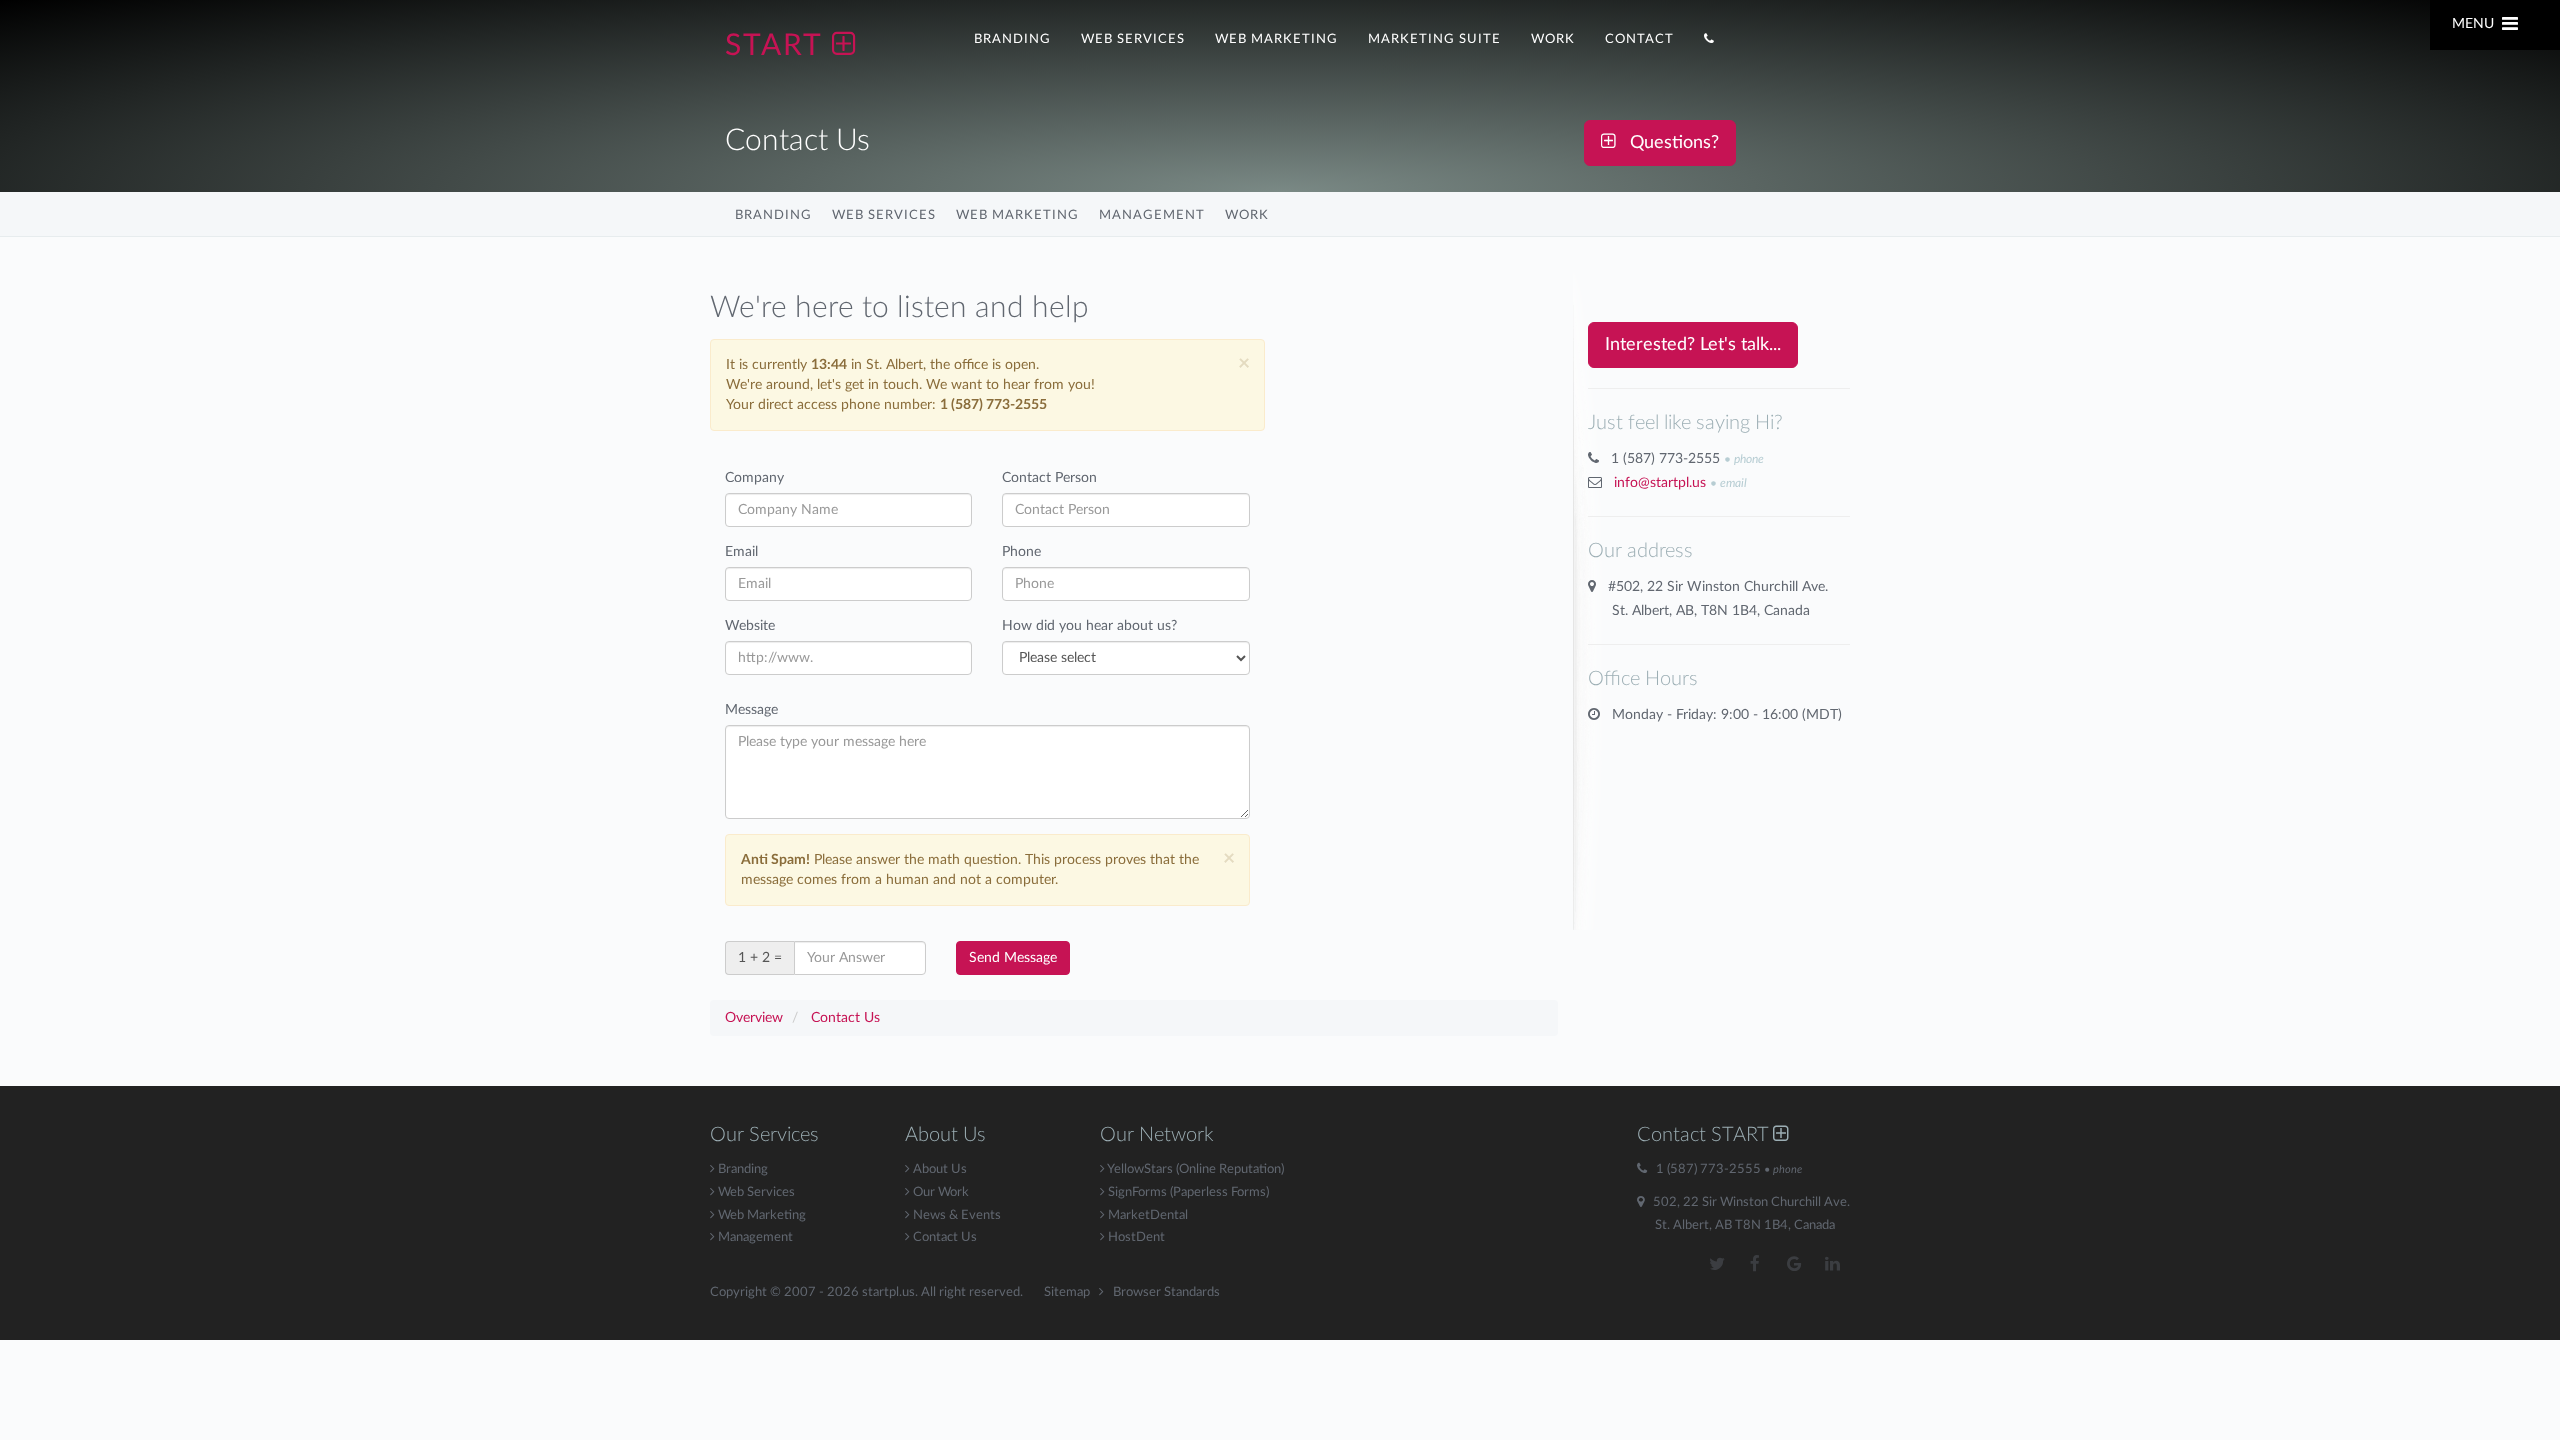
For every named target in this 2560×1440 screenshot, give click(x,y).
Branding (773, 215)
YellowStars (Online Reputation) (1194, 1169)
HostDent (1135, 1237)
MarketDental (1146, 1215)
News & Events (955, 1215)
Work (1247, 215)
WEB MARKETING (1276, 39)
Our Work (939, 1192)
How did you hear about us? (1089, 626)
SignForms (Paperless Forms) (1187, 1192)
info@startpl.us (1660, 483)
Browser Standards (1166, 1292)
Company (754, 478)
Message (751, 710)
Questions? (1667, 143)
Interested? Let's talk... (1693, 345)
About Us (938, 1169)
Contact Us (943, 1237)
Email (741, 552)
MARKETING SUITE (1434, 39)
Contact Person (1049, 478)
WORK (1553, 39)
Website (750, 626)
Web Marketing (1017, 215)
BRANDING (1012, 39)
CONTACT (1639, 39)
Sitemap (1067, 1292)
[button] (1709, 37)
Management (1152, 215)
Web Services (884, 215)
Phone (1021, 552)
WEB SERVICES (1133, 39)
